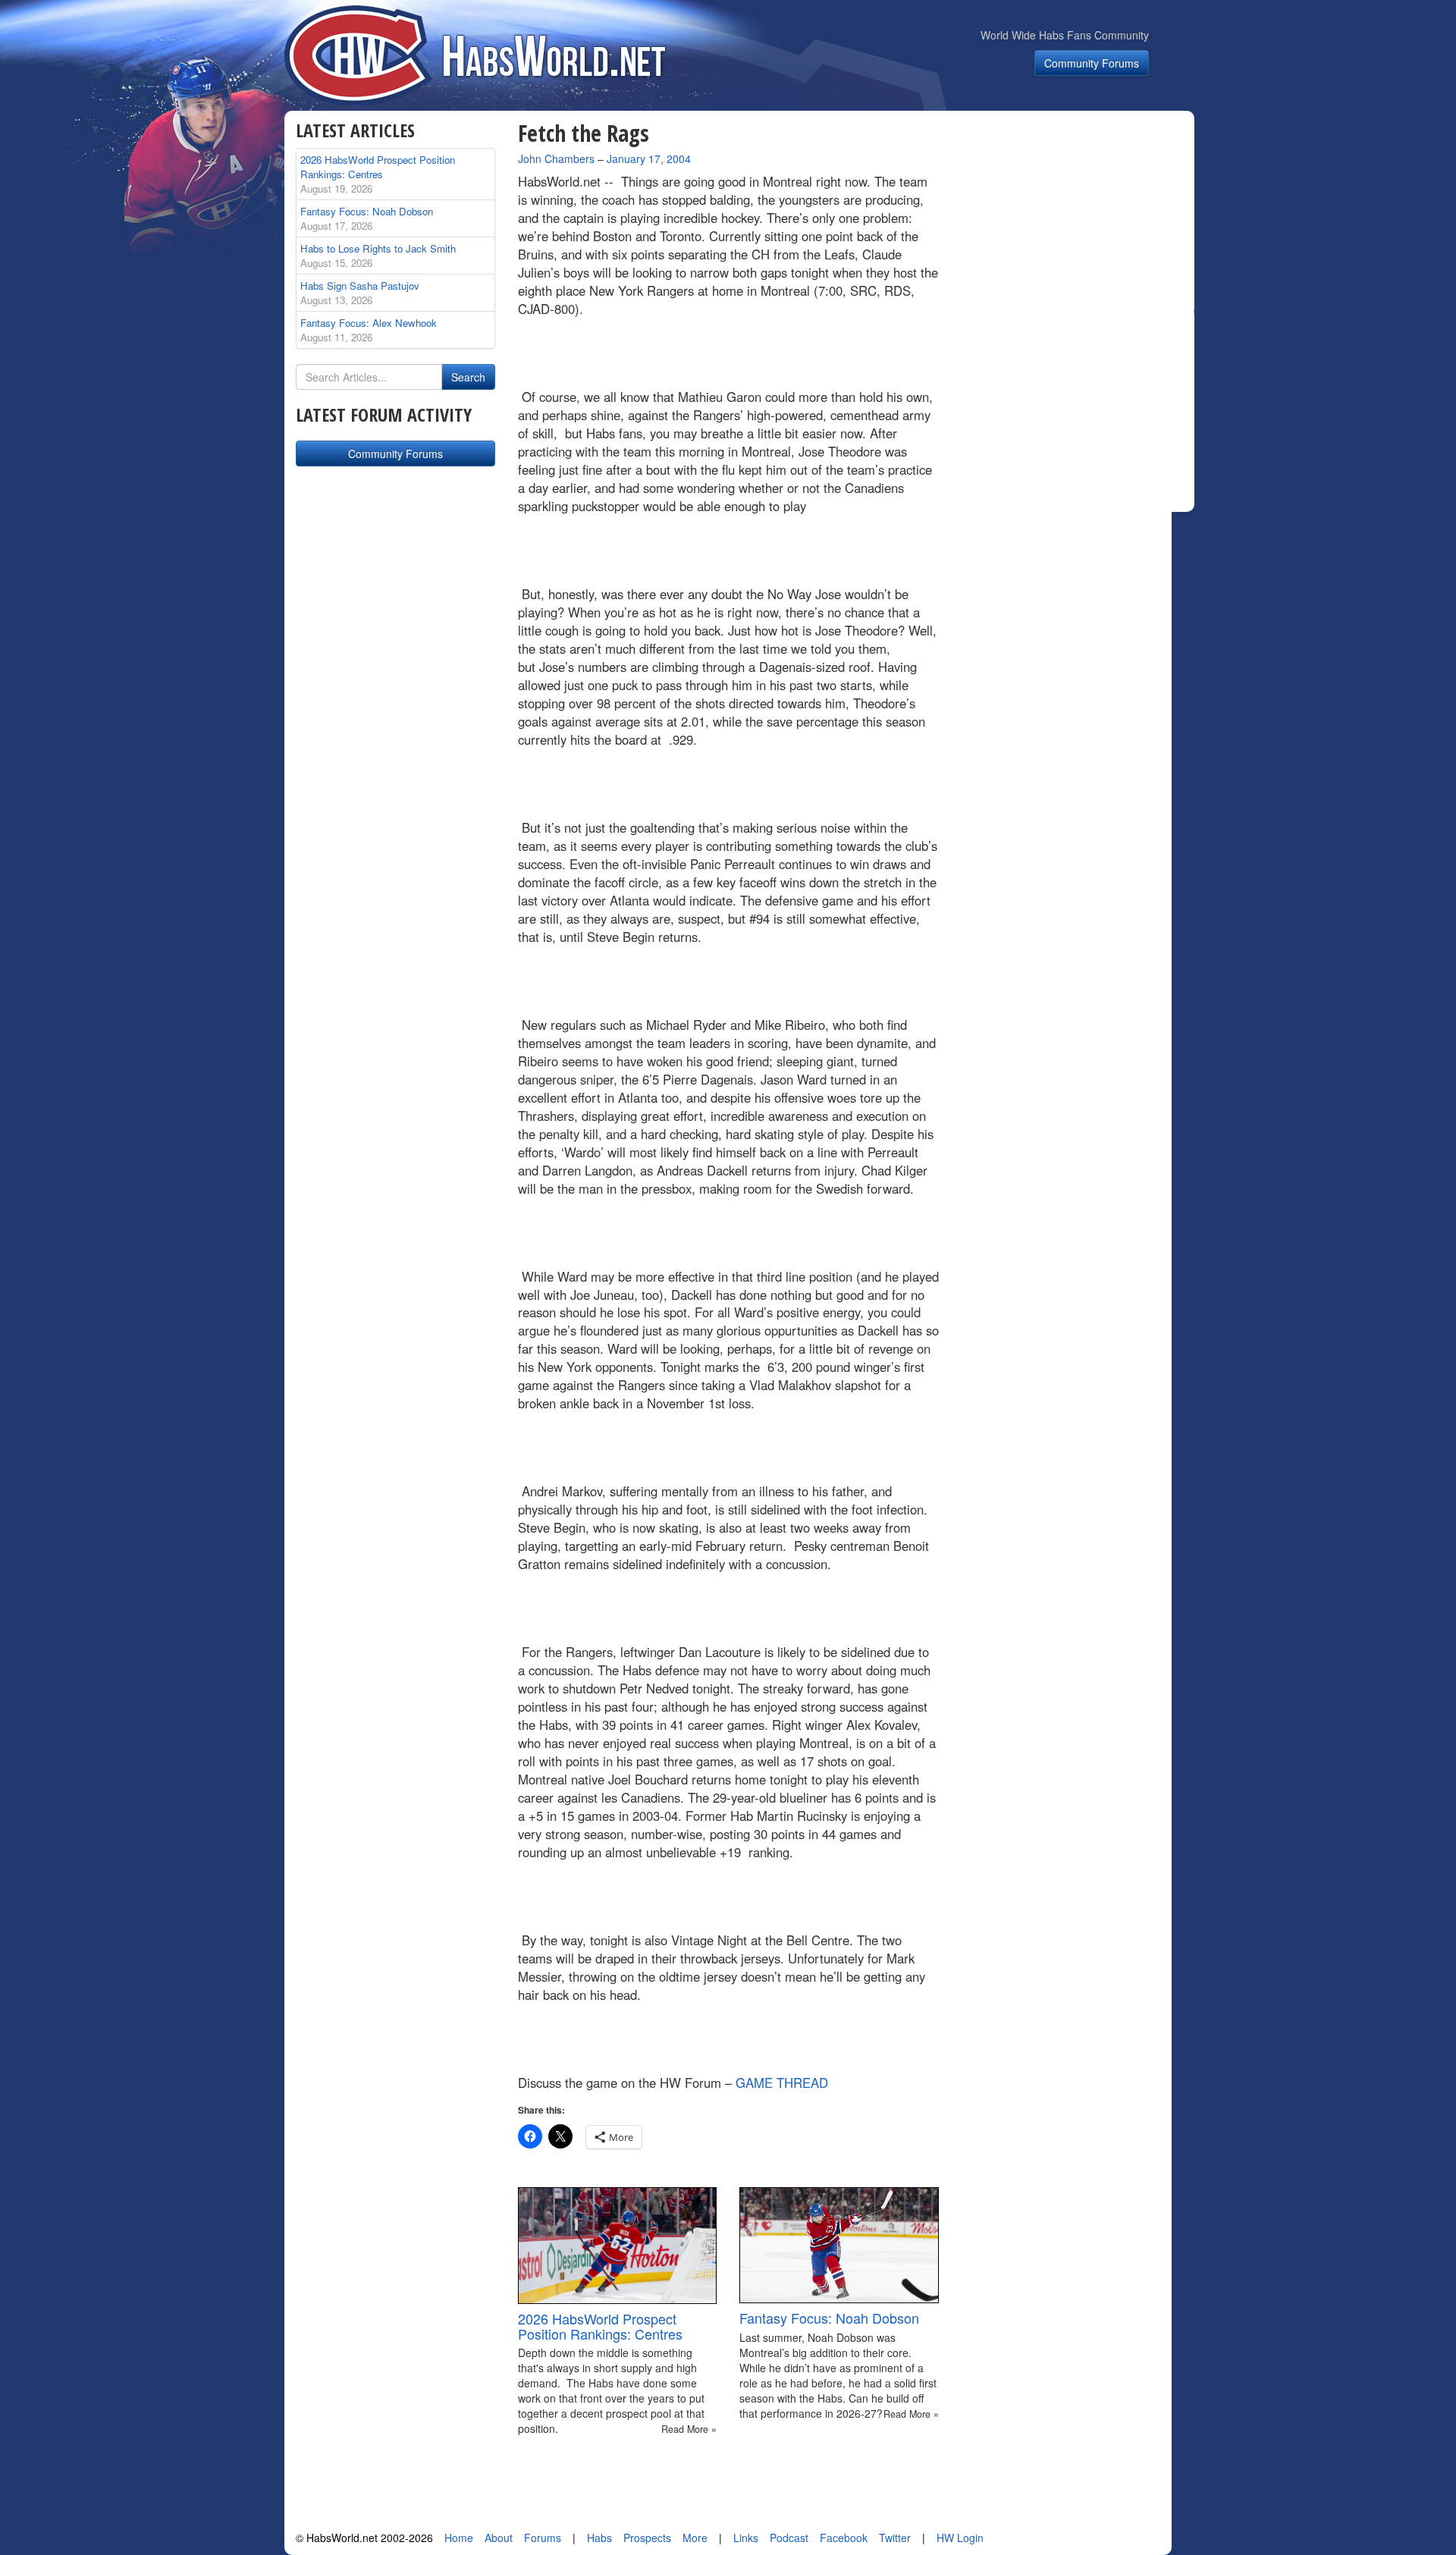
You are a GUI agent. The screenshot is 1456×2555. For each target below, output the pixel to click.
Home (459, 2538)
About (499, 2538)
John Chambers (556, 159)
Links (746, 2538)
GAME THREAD (782, 2083)
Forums (543, 2538)
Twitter (895, 2538)
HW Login (960, 2538)
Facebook (844, 2538)
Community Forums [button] (1092, 63)
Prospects (647, 2538)
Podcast (789, 2538)
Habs (599, 2538)
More (695, 2538)
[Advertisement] (1075, 215)
